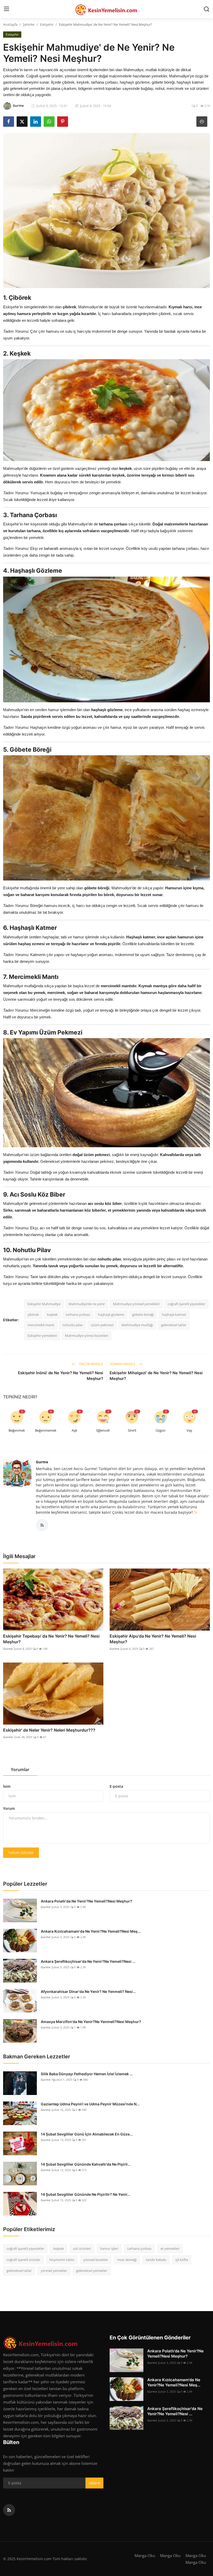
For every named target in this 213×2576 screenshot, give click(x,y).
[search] (207, 9)
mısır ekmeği (127, 2260)
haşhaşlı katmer (174, 1314)
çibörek (33, 1314)
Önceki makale (91, 1364)
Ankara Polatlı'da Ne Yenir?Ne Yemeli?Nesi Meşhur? (86, 1901)
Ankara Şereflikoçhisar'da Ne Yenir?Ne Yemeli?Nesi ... (88, 1961)
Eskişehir (47, 24)
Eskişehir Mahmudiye (44, 1304)
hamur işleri (109, 2248)
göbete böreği (143, 1314)
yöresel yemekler (54, 2271)
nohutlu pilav (73, 1325)
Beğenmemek (46, 1430)
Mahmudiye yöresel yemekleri (136, 1304)
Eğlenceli (103, 1430)
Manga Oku (145, 2555)
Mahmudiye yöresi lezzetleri (86, 1336)
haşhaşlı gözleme (111, 1314)
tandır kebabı (156, 2260)
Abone (94, 2483)
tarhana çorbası (78, 1314)
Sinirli (132, 1430)
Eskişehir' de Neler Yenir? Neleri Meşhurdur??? (49, 1730)
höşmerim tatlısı (62, 2260)
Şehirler (29, 24)
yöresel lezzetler (96, 2260)
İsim (7, 1786)
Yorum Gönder (21, 1853)
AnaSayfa (10, 24)
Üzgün (161, 1430)
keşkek (52, 1314)
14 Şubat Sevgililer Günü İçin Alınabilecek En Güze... (87, 2134)
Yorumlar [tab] (20, 1770)
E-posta (116, 1786)
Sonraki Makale (123, 1364)
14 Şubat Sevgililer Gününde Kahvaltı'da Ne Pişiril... (86, 2164)
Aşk (74, 1430)
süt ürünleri (82, 2248)
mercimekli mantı (41, 1325)
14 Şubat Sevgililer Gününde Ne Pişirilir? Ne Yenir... (86, 2194)
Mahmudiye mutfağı (137, 1325)
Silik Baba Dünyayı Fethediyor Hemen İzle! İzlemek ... (87, 2074)
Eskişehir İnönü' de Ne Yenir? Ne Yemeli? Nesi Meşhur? (61, 1376)
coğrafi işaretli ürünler (23, 2260)
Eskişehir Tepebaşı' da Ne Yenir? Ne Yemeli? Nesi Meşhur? (51, 1639)
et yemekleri (170, 2248)
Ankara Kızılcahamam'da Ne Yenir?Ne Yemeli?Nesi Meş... (91, 1931)
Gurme (42, 1462)
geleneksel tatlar (174, 1325)
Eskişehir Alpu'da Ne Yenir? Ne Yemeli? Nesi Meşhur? (153, 1639)
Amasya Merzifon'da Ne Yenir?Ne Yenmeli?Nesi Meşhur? (91, 2022)
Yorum (9, 1808)
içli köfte (182, 2260)
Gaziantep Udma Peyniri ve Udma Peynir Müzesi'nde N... (90, 2104)
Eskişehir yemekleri (42, 1336)
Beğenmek (17, 1430)
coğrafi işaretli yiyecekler (186, 1304)
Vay (189, 1430)
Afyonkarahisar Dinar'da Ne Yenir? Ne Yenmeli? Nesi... (88, 1991)
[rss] (9, 2510)
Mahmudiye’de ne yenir (87, 1304)
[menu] (6, 9)
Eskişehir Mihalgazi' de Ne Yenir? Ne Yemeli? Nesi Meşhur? (156, 1376)
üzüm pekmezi (102, 1325)
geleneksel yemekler (92, 2271)
